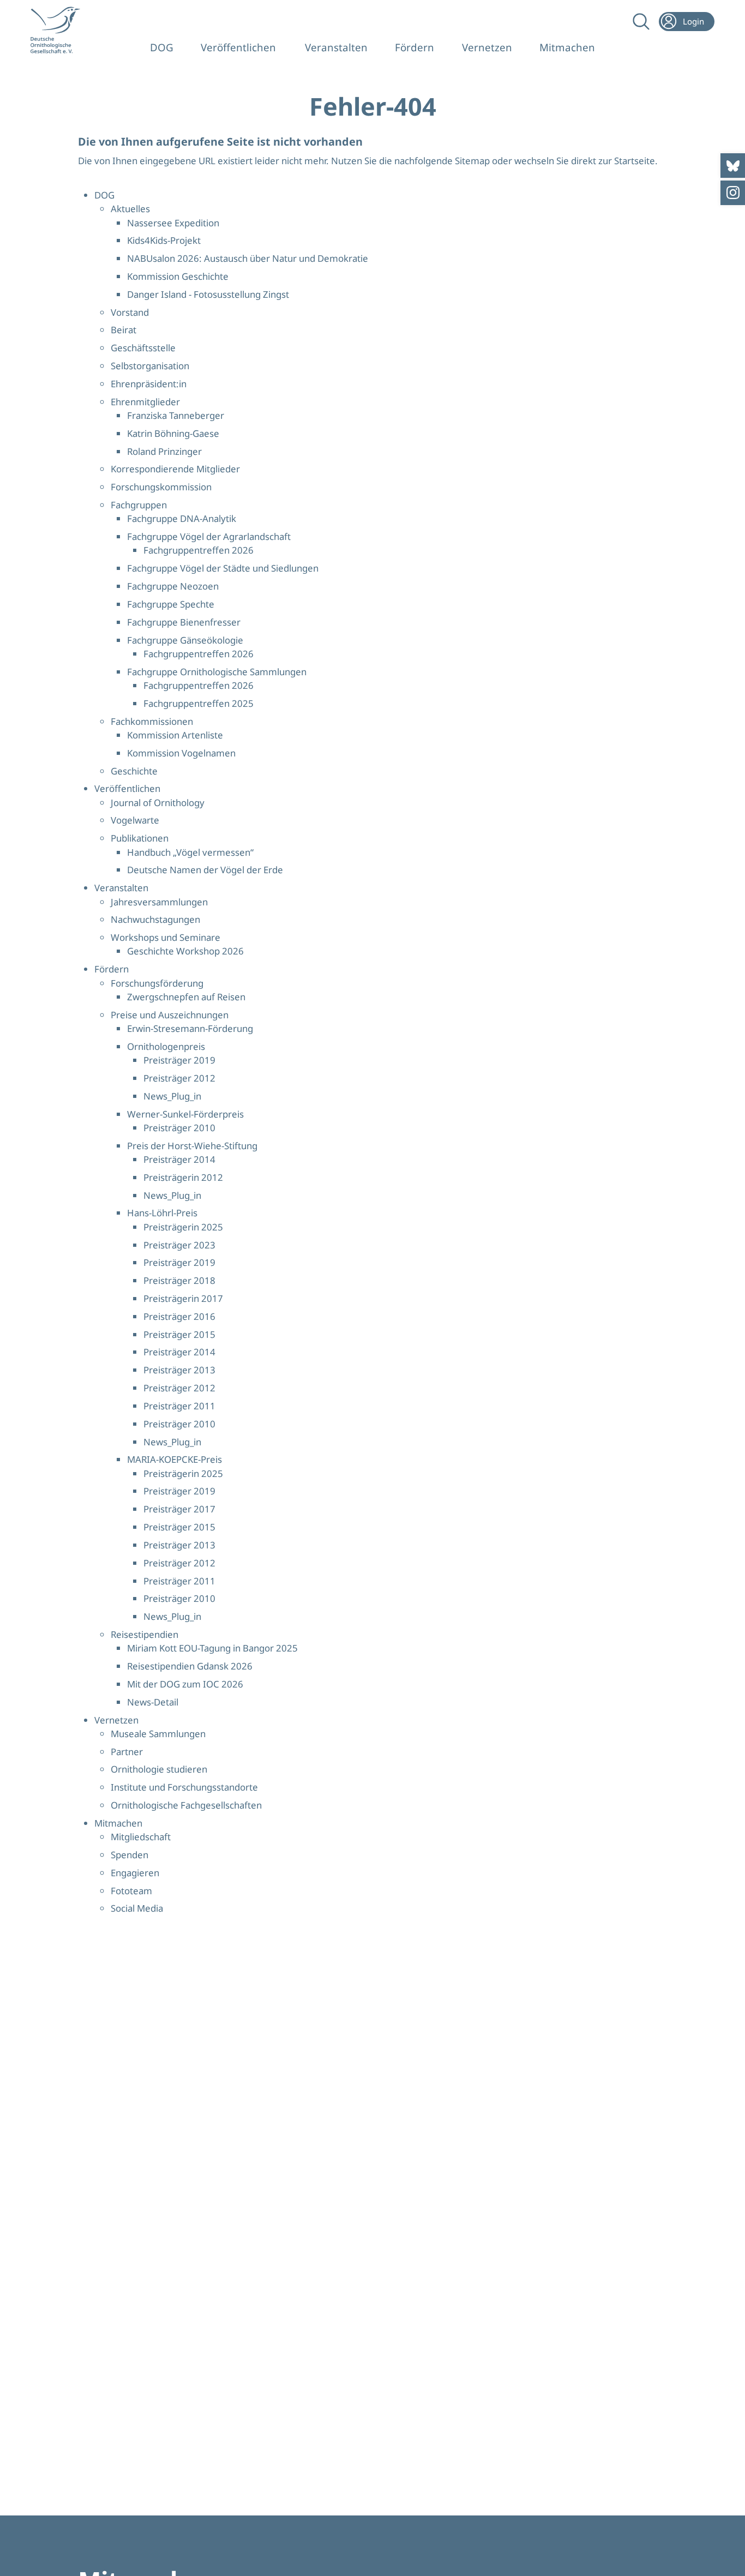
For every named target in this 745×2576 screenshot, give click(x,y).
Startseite (635, 161)
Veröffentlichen (238, 47)
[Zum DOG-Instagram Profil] (733, 193)
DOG (162, 47)
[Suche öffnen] (640, 22)
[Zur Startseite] (61, 30)
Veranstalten (336, 47)
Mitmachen (567, 47)
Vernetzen (487, 47)
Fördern (414, 47)
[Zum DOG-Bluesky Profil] (733, 166)
